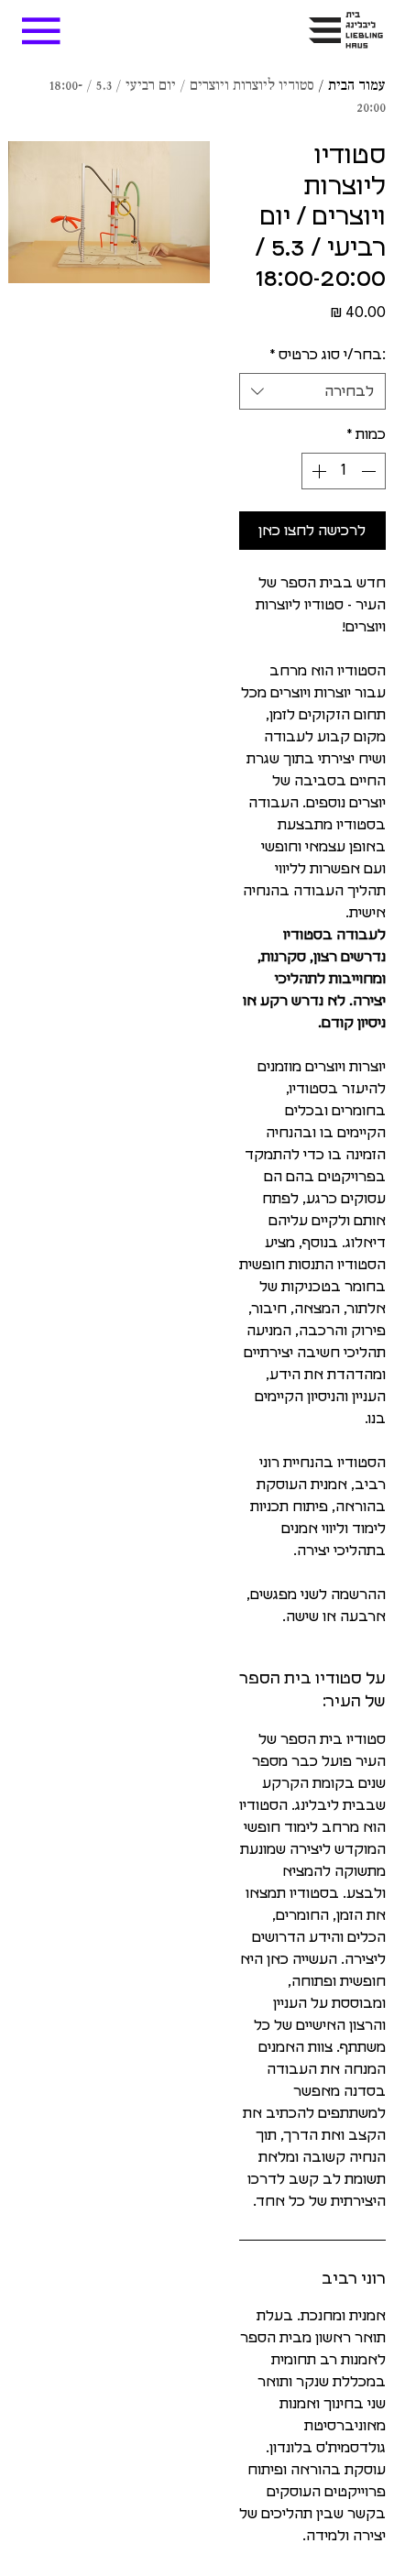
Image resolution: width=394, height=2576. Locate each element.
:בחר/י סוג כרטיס (328, 355)
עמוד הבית (357, 86)
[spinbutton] (344, 471)
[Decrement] (370, 471)
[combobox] (313, 391)
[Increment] (317, 471)
